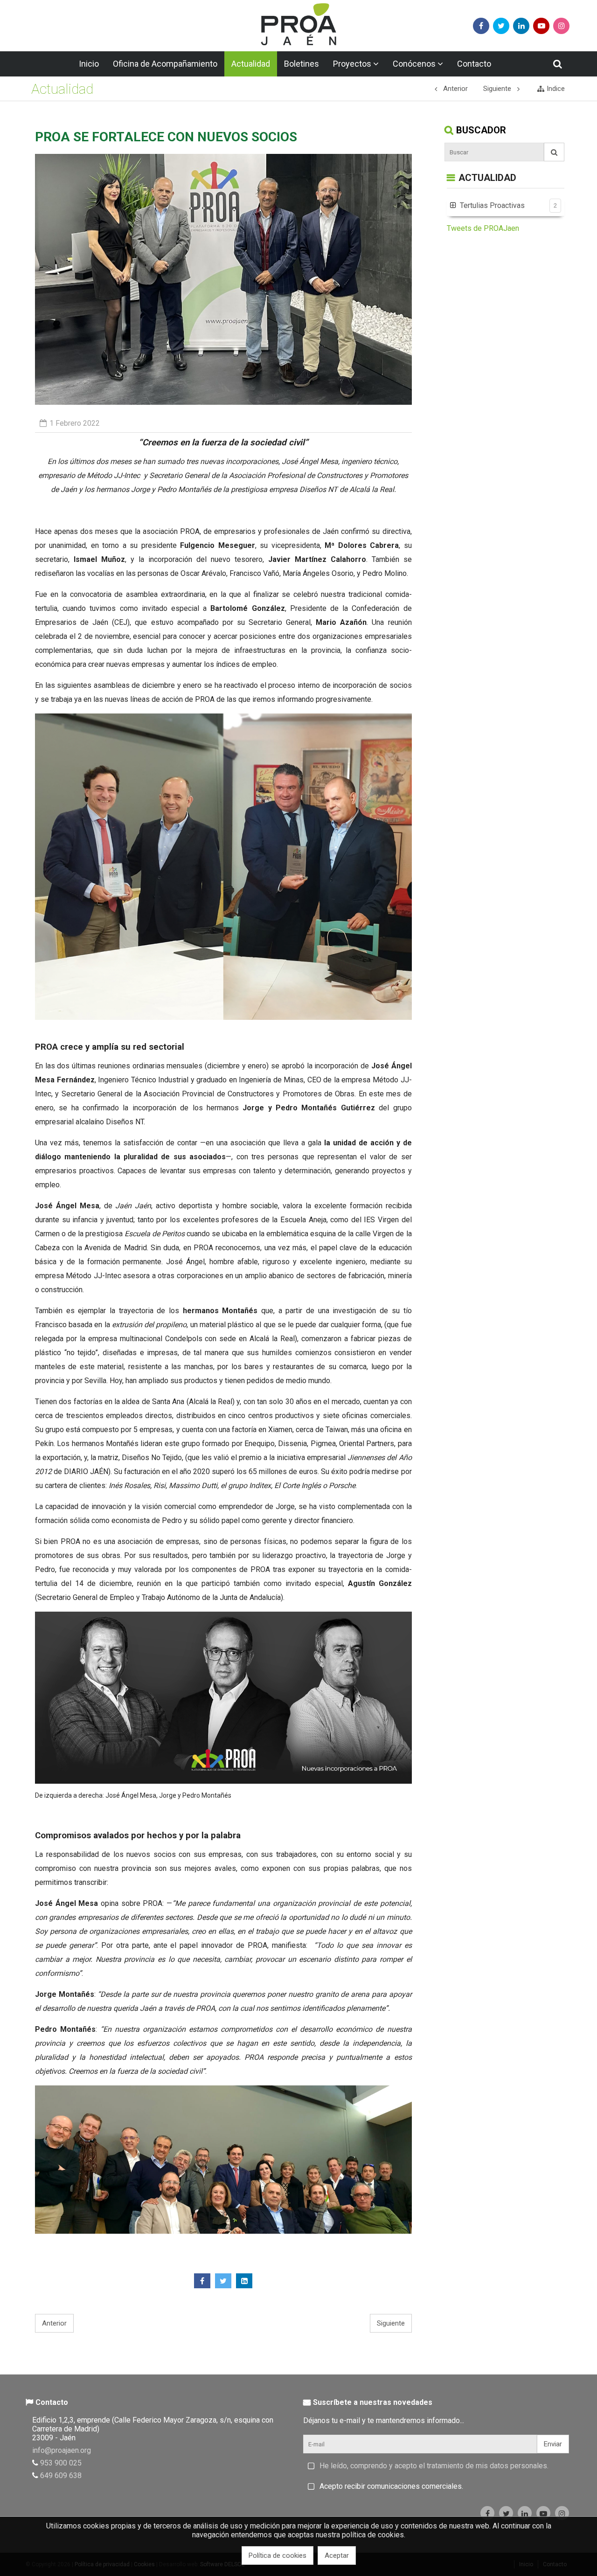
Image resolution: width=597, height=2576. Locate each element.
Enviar (553, 2444)
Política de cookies (278, 2555)
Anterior (54, 2323)
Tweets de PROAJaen (483, 228)
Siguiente (391, 2323)
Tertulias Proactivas (492, 205)
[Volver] (451, 178)
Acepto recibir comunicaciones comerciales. (391, 2486)
